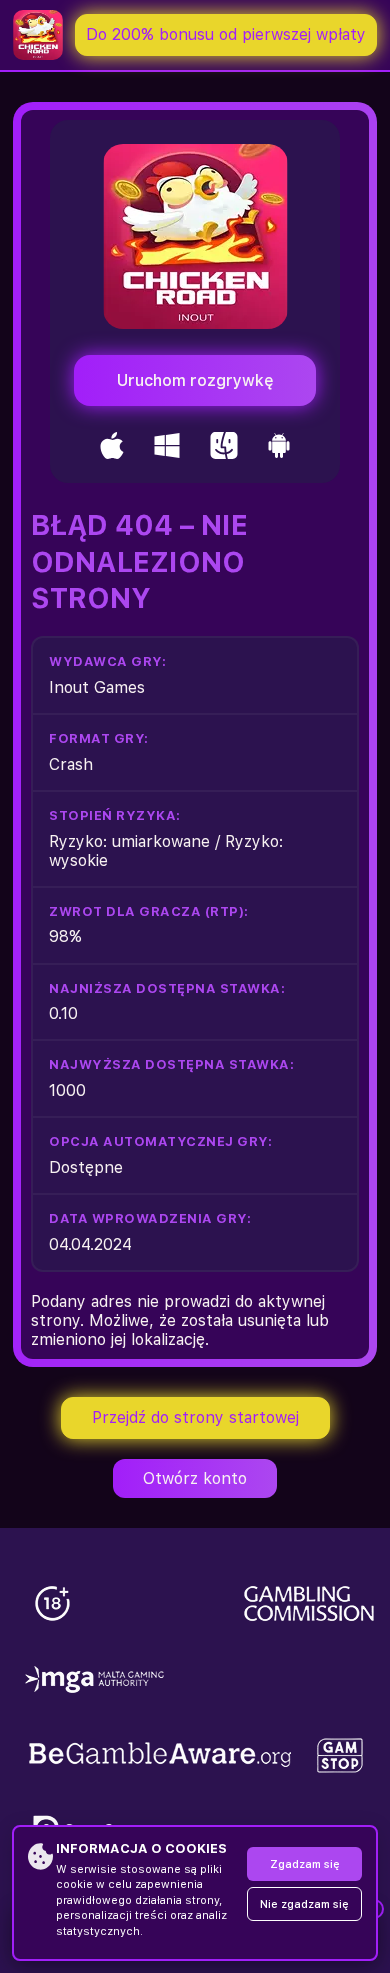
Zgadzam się (305, 1864)
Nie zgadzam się (304, 1904)
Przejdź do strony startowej (195, 1417)
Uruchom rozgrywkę (195, 380)
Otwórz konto (195, 1478)
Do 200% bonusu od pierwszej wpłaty (226, 34)
